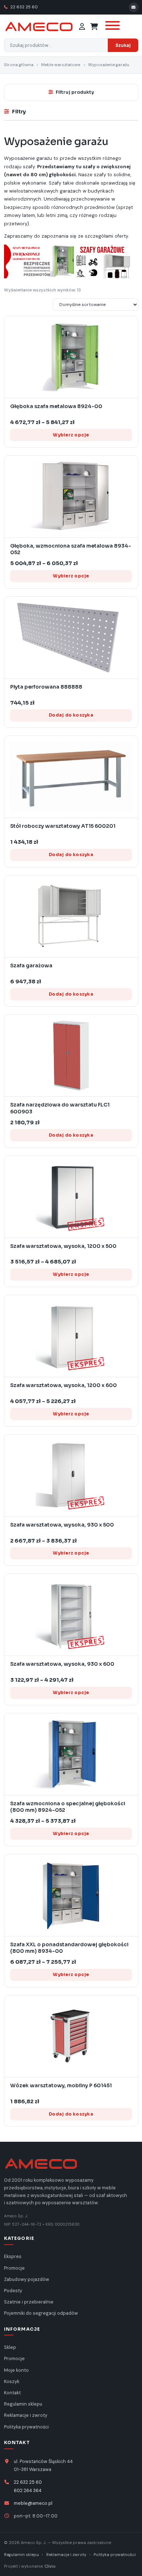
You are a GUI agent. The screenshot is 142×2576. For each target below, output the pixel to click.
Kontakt (12, 2393)
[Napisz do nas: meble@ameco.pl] (134, 7)
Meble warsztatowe (61, 65)
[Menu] (111, 27)
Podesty (13, 2291)
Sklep (10, 2347)
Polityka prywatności (26, 2427)
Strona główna (19, 65)
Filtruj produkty (75, 92)
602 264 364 (28, 2491)
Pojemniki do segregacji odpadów (41, 2313)
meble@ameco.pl (33, 2503)
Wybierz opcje (71, 435)
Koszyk (12, 2382)
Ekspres (13, 2257)
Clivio (50, 2566)
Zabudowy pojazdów (27, 2279)
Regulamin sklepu (23, 2404)
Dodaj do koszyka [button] (71, 715)
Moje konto (16, 2370)
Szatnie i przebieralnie (29, 2302)
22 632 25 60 (23, 7)
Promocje (14, 2268)
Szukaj (123, 45)
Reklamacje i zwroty (26, 2415)
